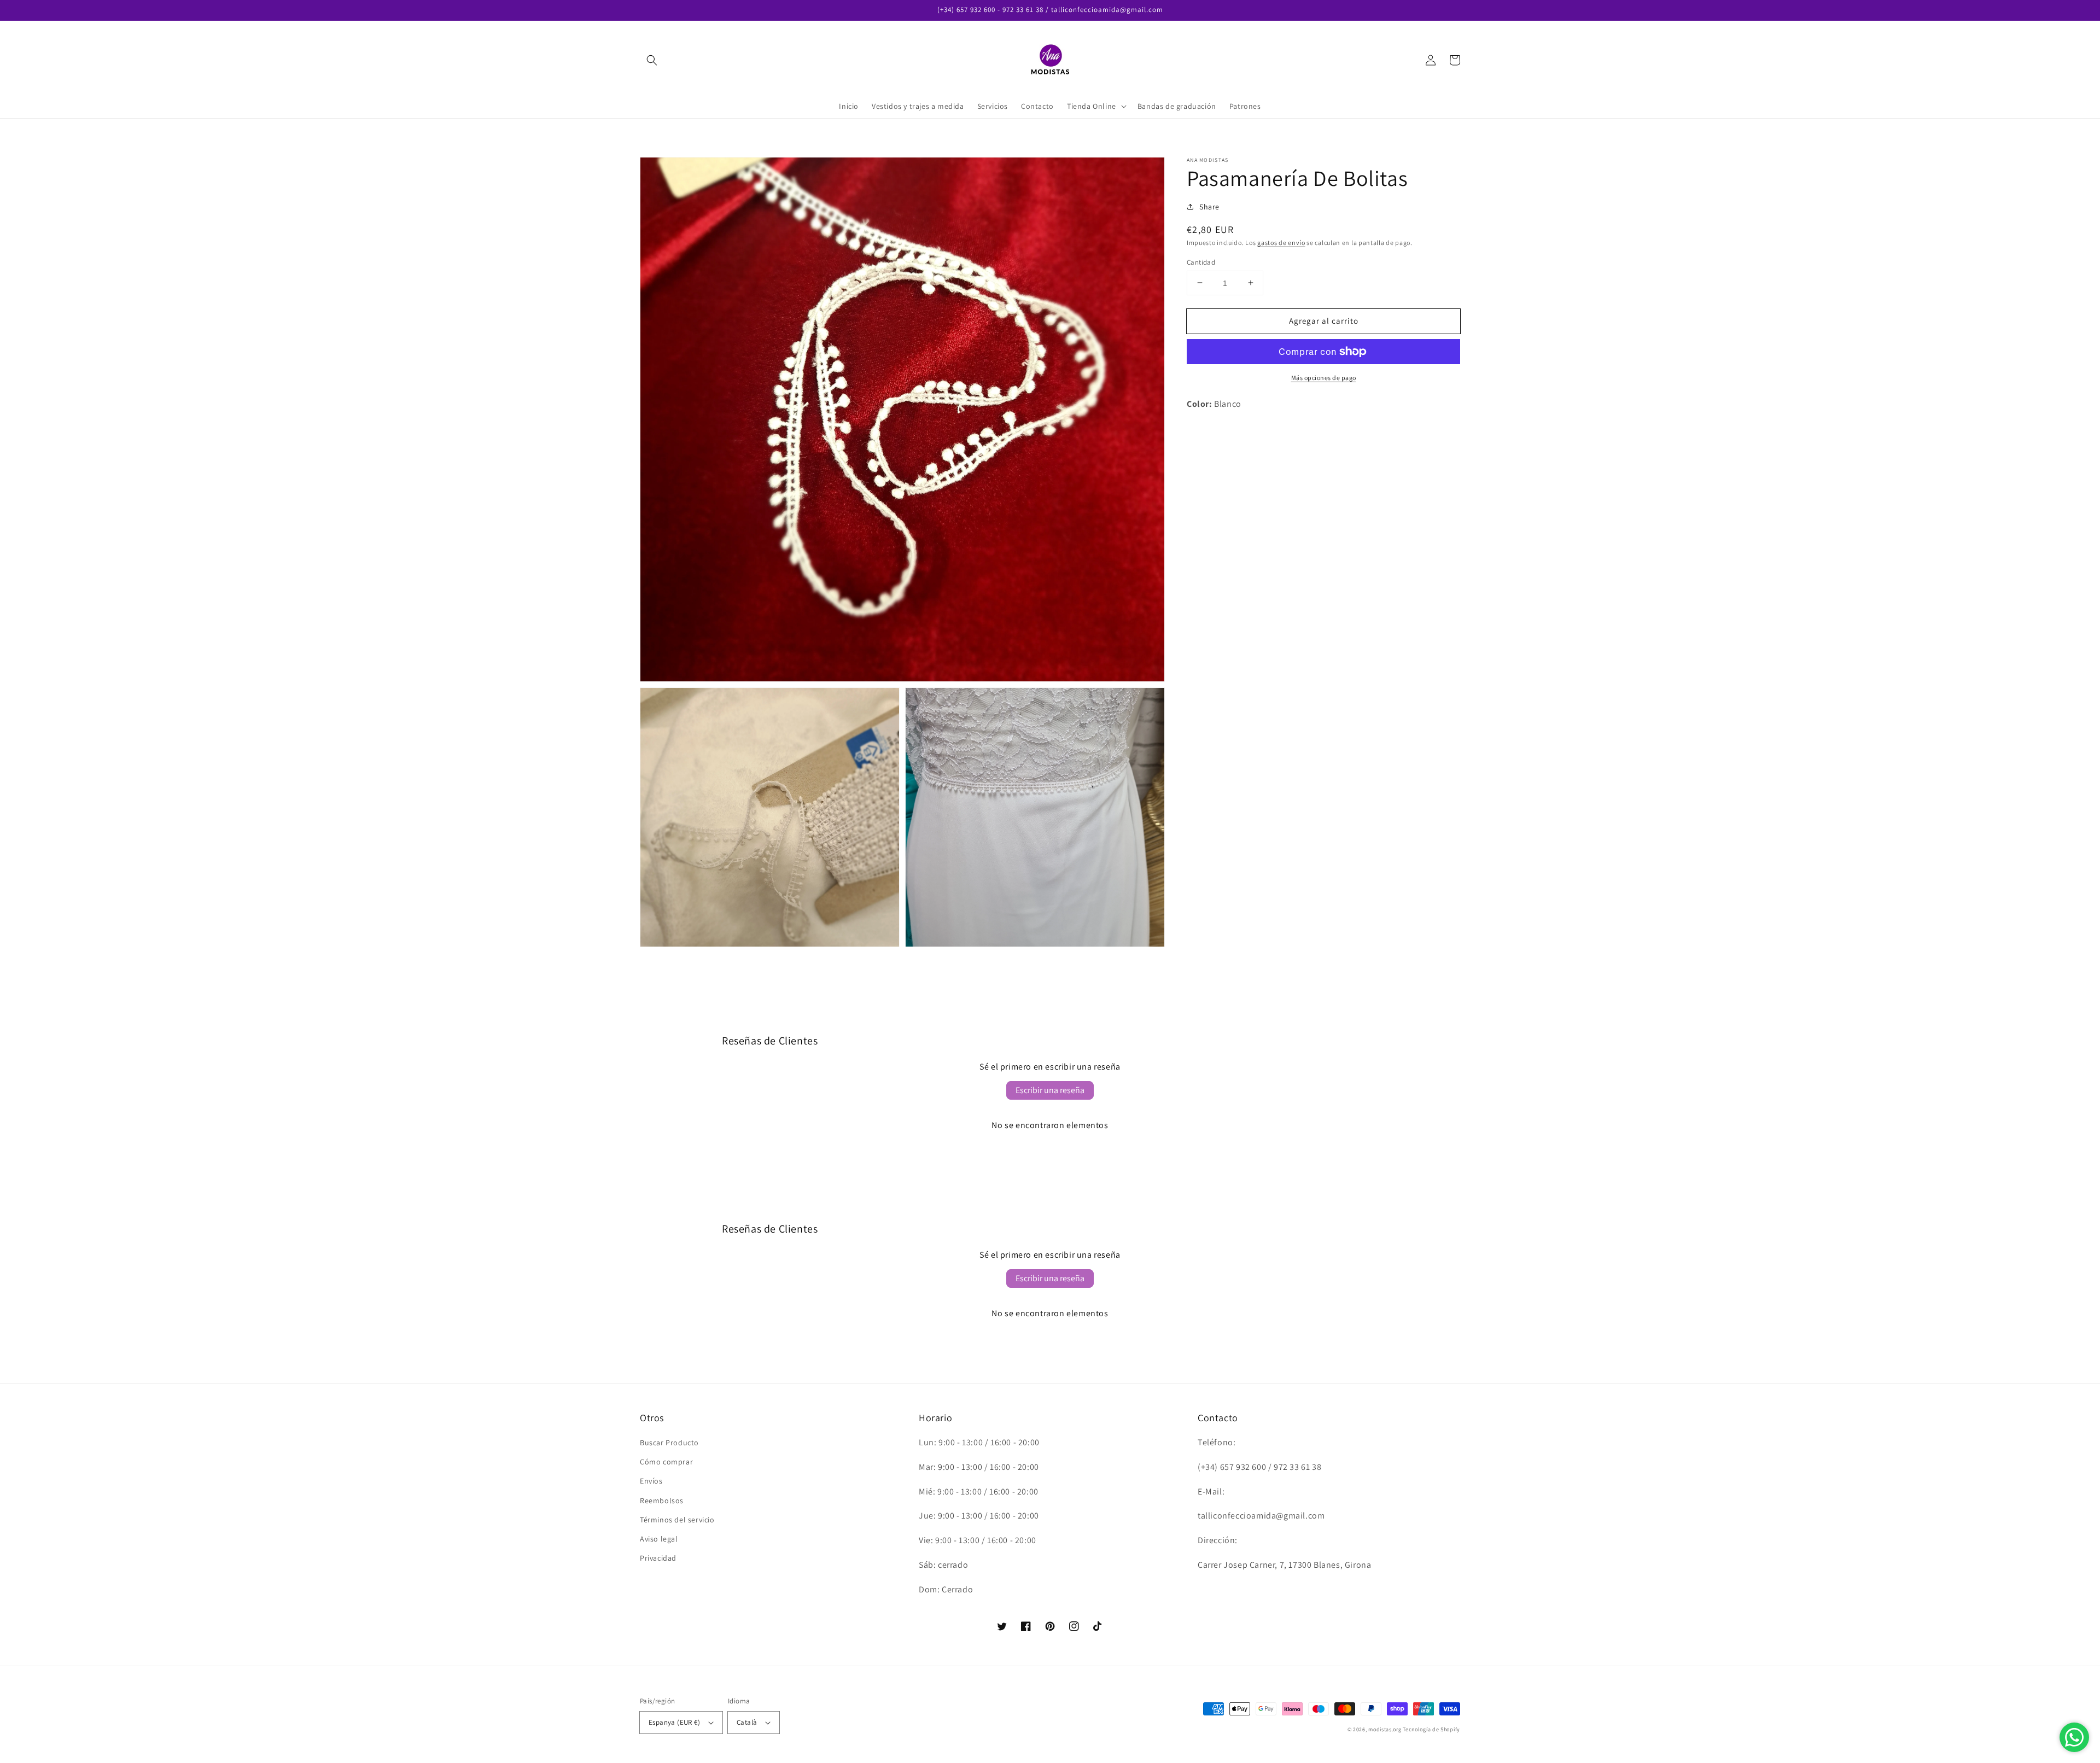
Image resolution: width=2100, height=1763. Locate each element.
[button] (652, 60)
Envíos (651, 1481)
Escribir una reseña (1050, 1090)
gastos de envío (1281, 243)
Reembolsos (662, 1501)
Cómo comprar (666, 1462)
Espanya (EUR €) (674, 1722)
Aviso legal (659, 1539)
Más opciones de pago (1324, 378)
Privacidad (658, 1558)
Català (747, 1722)
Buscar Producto (669, 1443)
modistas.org (1385, 1729)
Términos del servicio (677, 1520)
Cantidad (1201, 262)
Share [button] (1209, 207)
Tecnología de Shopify (1431, 1729)
